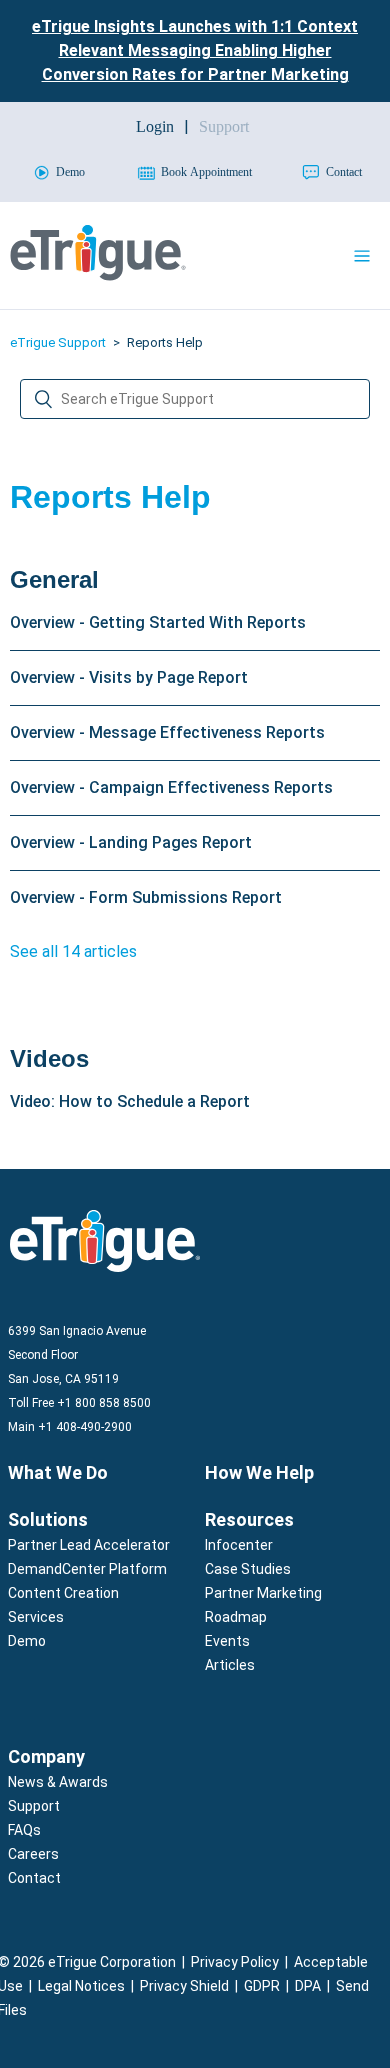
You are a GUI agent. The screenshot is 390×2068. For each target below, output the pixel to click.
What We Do (58, 1472)
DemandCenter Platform (87, 1569)
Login (155, 126)
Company (46, 1756)
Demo (27, 1641)
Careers (33, 1854)
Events (227, 1641)
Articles (230, 1665)
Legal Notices (81, 1986)
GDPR (262, 1986)
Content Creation (63, 1593)
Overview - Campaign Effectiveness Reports (171, 787)
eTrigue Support (58, 342)
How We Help (259, 1472)
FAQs (24, 1830)
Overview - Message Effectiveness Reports (167, 732)
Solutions (48, 1519)
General (54, 579)
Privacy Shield (184, 1986)
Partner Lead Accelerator (89, 1545)
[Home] (98, 275)
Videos (49, 1058)
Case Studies (248, 1569)
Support (34, 1806)
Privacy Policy (235, 1962)
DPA (308, 1986)
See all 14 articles (73, 951)
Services (36, 1617)
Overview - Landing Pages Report (131, 842)
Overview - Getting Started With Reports (158, 622)
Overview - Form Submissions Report (146, 897)
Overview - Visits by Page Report (129, 677)
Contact (34, 1878)
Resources (249, 1519)
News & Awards (58, 1782)
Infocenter (239, 1545)
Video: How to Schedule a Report (130, 1101)
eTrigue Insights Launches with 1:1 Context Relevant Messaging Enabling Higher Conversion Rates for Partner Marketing (195, 50)
